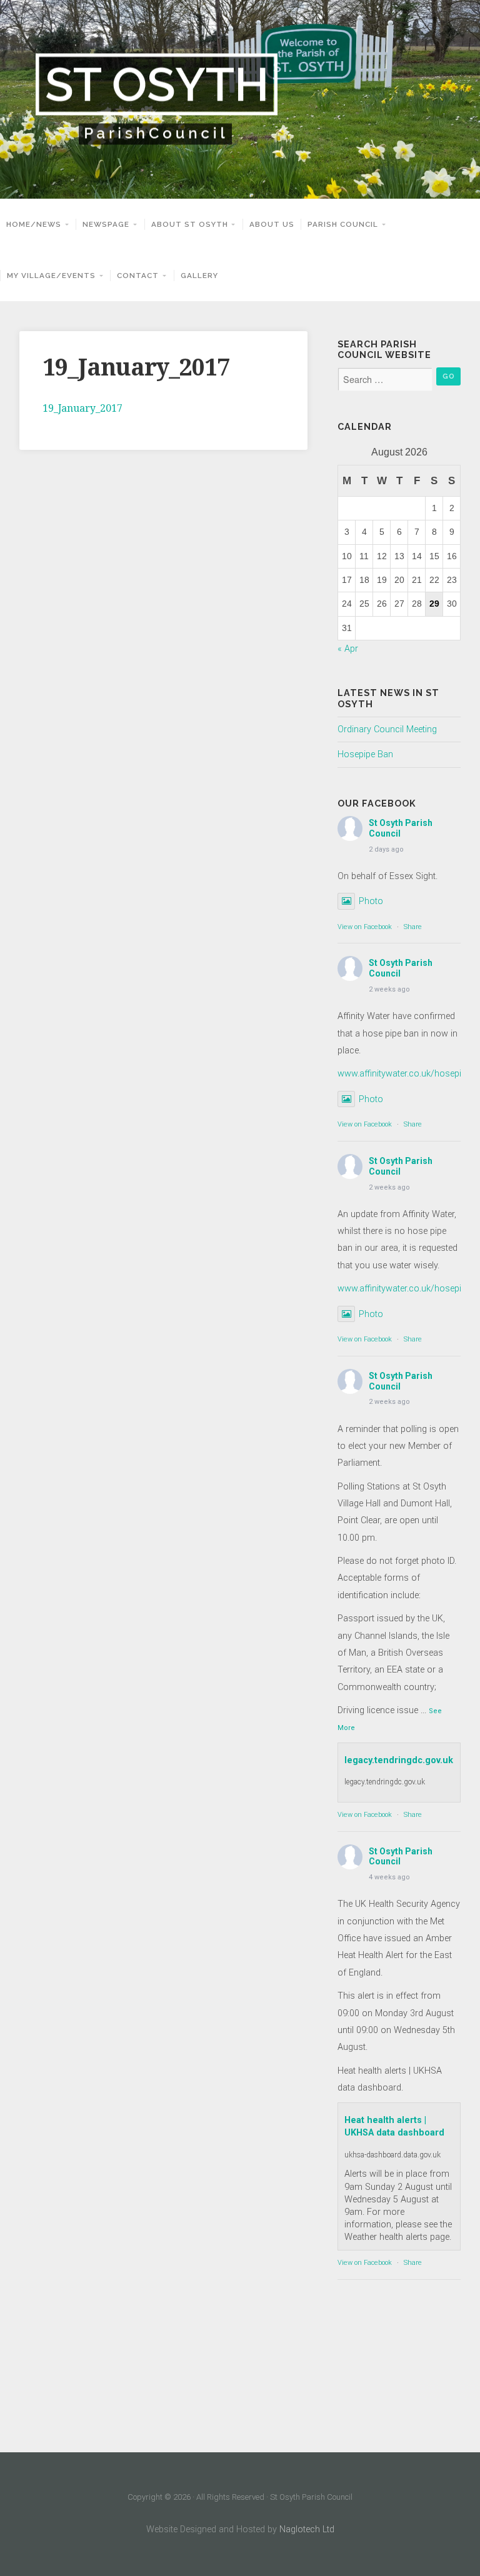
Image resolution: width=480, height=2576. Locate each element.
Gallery (199, 276)
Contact (138, 276)
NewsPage (106, 224)
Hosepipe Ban (365, 754)
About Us (272, 224)
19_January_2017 (82, 408)
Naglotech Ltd (307, 2529)
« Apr (348, 649)
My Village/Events (51, 276)
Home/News (34, 224)
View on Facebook (365, 927)
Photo (371, 901)
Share (413, 927)
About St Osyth (190, 224)
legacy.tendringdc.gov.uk (399, 1760)
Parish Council (343, 224)
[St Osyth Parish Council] (240, 99)
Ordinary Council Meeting (387, 729)
